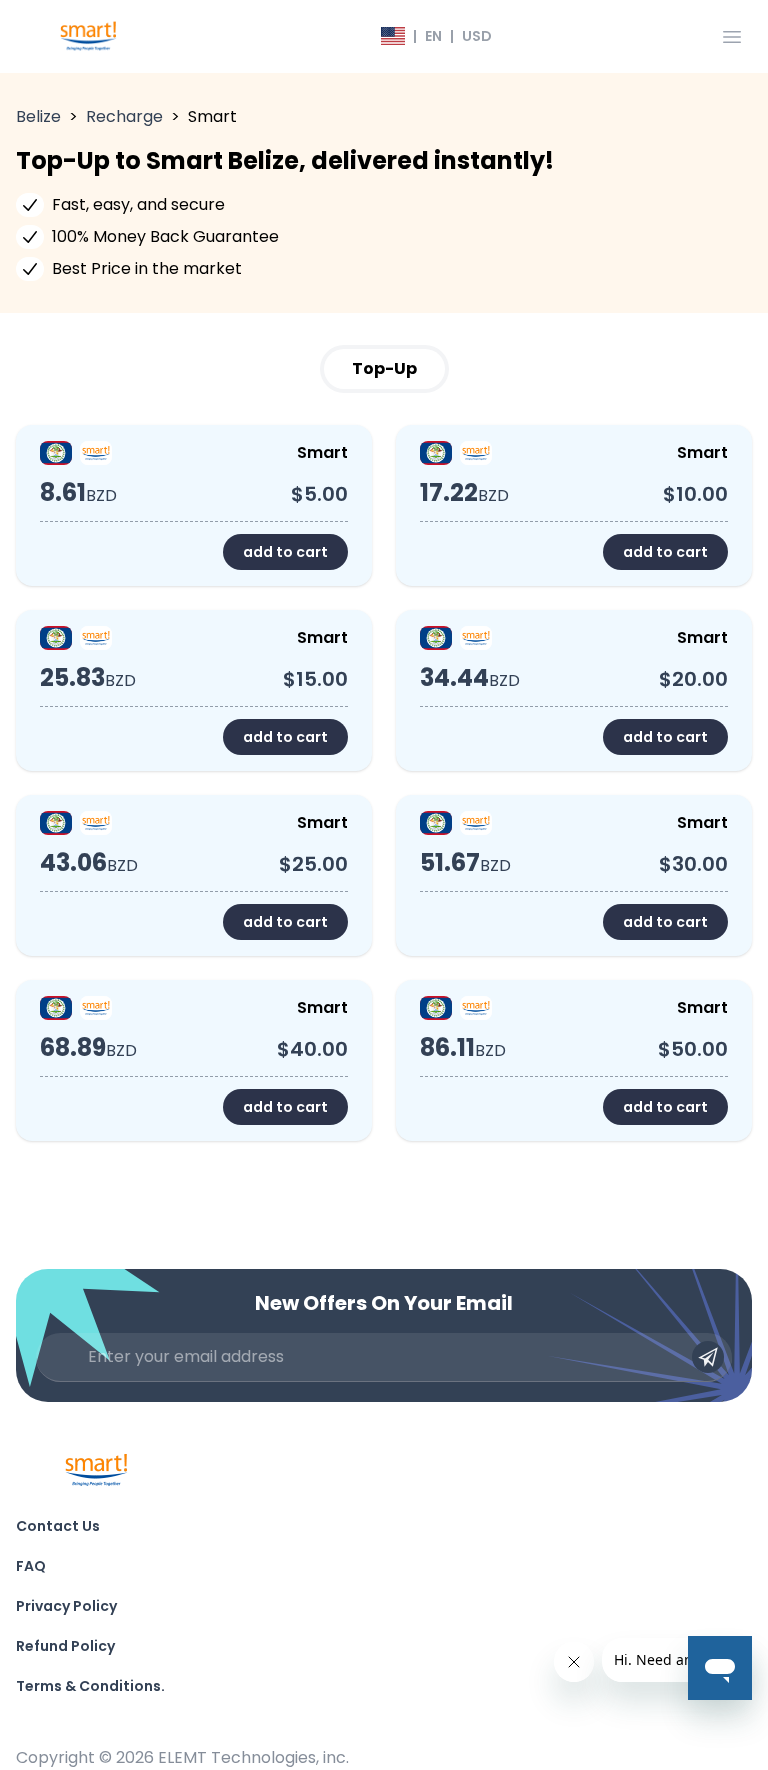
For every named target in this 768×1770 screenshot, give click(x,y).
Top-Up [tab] (384, 368)
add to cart (285, 552)
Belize (38, 116)
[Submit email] (708, 1357)
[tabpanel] (384, 783)
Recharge (124, 116)
